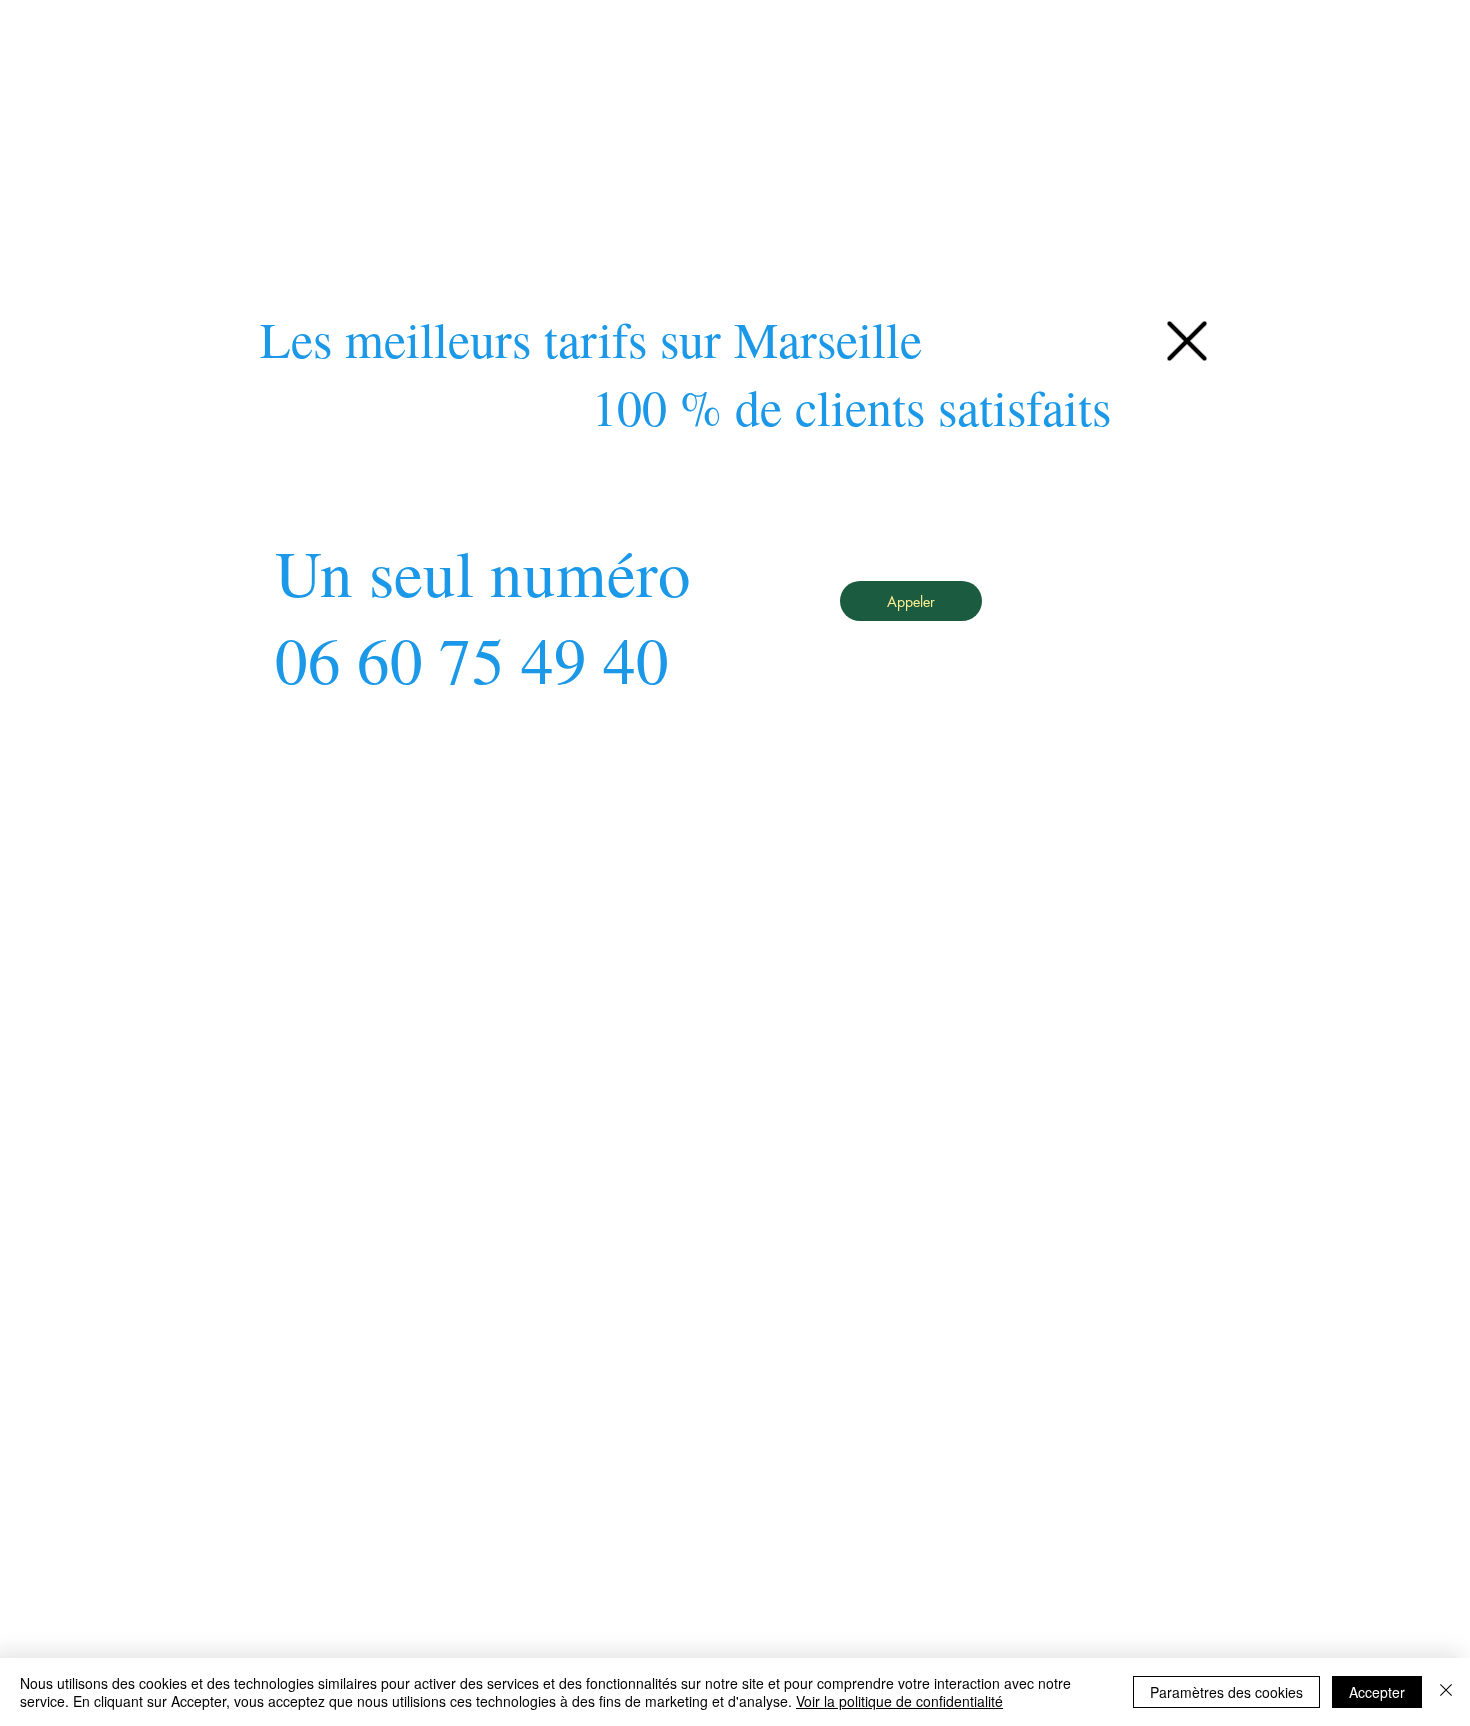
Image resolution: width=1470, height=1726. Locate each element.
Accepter (1377, 1692)
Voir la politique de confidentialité (899, 1701)
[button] (1187, 341)
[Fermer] (1446, 1692)
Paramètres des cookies (1226, 1692)
